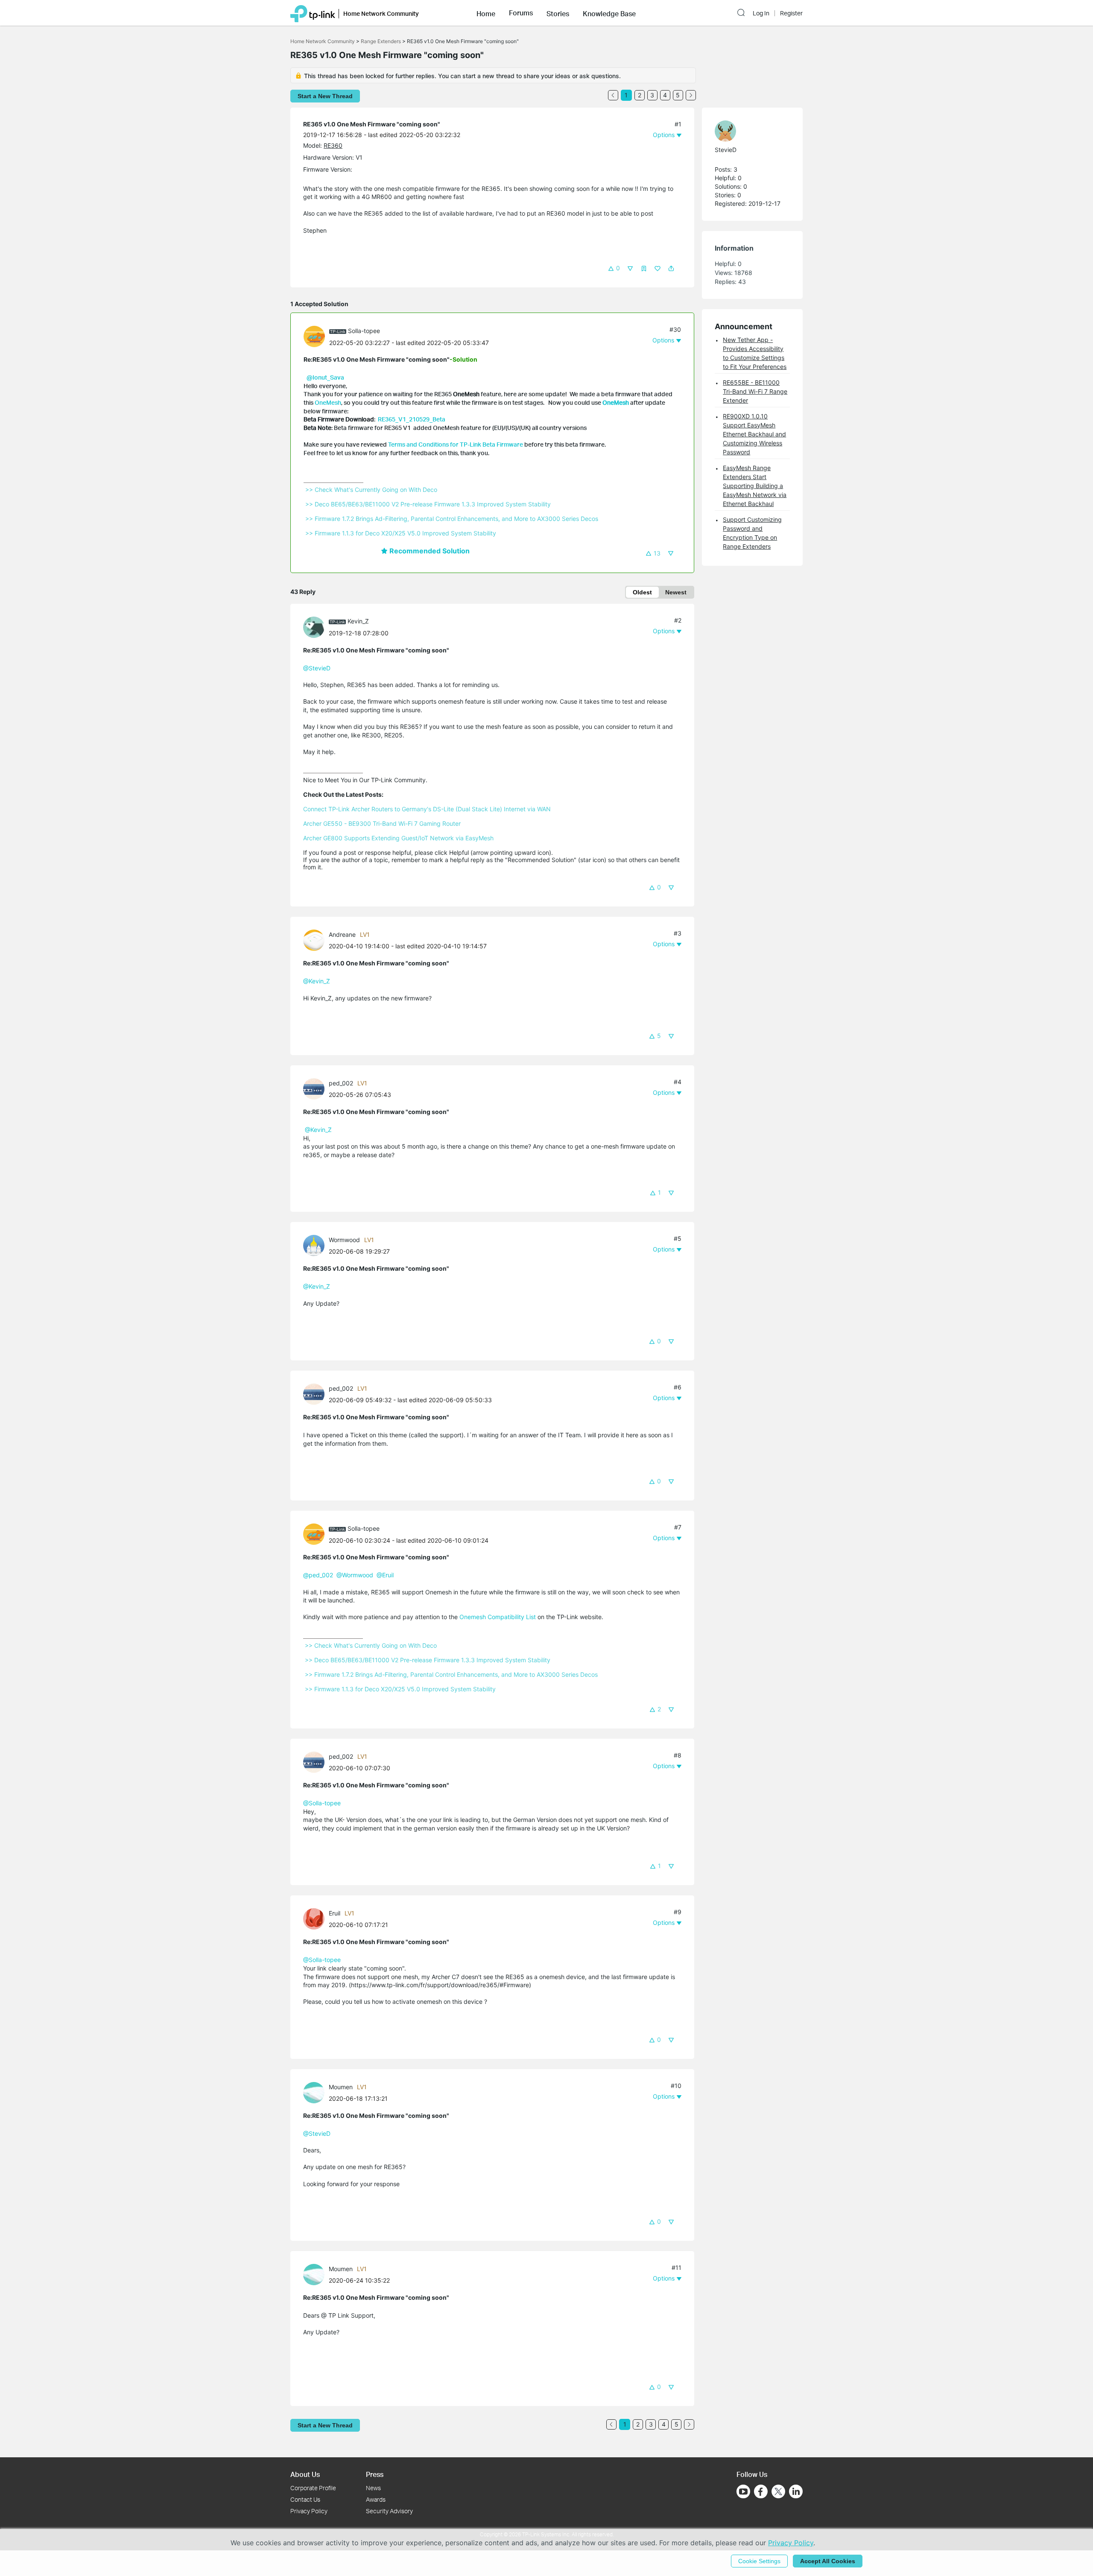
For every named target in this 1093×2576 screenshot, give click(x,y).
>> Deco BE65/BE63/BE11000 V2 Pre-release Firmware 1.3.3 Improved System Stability (428, 504)
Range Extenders (381, 41)
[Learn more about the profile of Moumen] (316, 2092)
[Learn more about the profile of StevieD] (748, 131)
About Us (305, 2474)
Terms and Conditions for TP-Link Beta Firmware (456, 444)
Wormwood (344, 1240)
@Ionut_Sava (325, 377)
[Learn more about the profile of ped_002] (316, 1088)
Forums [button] (521, 13)
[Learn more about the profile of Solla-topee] (316, 336)
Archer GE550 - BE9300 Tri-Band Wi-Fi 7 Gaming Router (382, 823)
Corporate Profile (313, 2488)
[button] (486, 13)
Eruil (335, 1913)
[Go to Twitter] (778, 2492)
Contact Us (305, 2499)
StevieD (726, 150)
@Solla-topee (322, 1803)
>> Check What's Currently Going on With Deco (371, 490)
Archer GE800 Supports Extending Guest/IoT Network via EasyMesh (398, 838)
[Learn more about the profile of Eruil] (316, 1918)
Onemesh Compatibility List (498, 1617)
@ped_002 (318, 1575)
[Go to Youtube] (743, 2491)
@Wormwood (355, 1575)
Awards (376, 2499)
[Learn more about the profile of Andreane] (316, 940)
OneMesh (328, 402)
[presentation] (314, 336)
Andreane (342, 934)
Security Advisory (389, 2511)
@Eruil (385, 1575)
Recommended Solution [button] (429, 551)
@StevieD (317, 668)
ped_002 (341, 1083)
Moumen (341, 2087)
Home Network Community (323, 41)
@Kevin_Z (318, 1130)
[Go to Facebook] (761, 2491)
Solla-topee (364, 331)
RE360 (333, 145)
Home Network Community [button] (381, 13)
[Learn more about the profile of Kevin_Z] (316, 627)
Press (375, 2474)
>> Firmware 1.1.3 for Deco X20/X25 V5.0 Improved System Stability (401, 533)
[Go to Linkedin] (796, 2491)
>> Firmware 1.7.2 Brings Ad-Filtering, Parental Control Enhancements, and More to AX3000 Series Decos (452, 519)
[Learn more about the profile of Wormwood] (316, 1245)
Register (791, 13)
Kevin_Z (358, 621)
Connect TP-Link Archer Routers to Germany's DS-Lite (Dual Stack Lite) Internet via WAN (427, 809)
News (373, 2488)
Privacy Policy (309, 2511)
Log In (761, 13)
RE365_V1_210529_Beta (412, 419)
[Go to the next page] (691, 95)
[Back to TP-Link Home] (313, 13)
